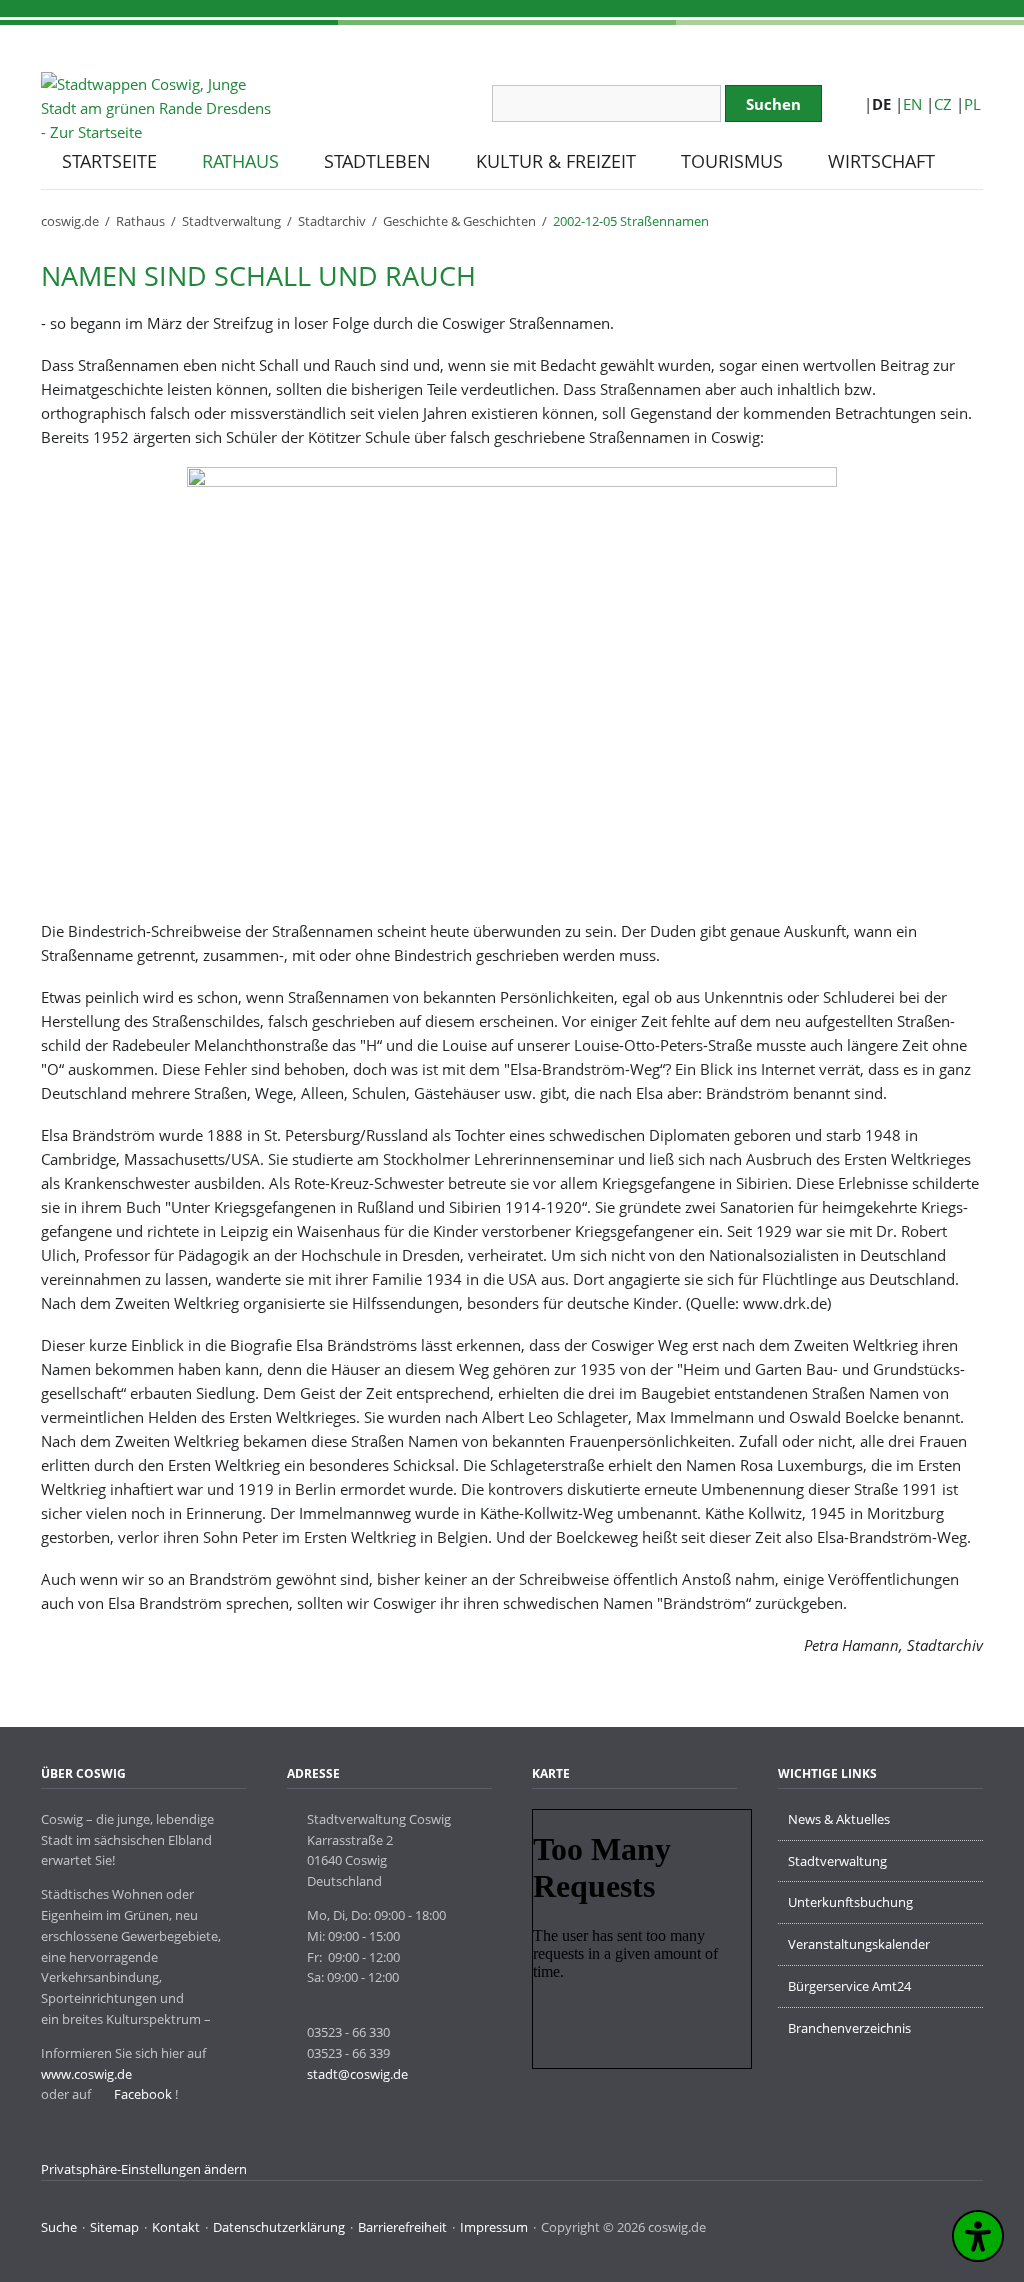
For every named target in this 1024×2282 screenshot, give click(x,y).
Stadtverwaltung (231, 221)
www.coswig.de (86, 2074)
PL (972, 104)
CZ (943, 104)
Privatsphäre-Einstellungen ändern (144, 2169)
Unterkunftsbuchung (850, 1902)
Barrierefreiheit (402, 2227)
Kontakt (176, 2227)
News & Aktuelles (839, 1819)
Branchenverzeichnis (849, 2028)
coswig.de (70, 221)
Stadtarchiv (332, 221)
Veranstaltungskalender (859, 1944)
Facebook (141, 2094)
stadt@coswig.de (357, 2074)
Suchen (773, 104)
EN (912, 104)
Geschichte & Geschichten (459, 221)
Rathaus (140, 221)
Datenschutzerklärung (279, 2227)
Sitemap (114, 2227)
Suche (59, 2227)
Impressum (494, 2227)
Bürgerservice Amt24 (849, 1986)
